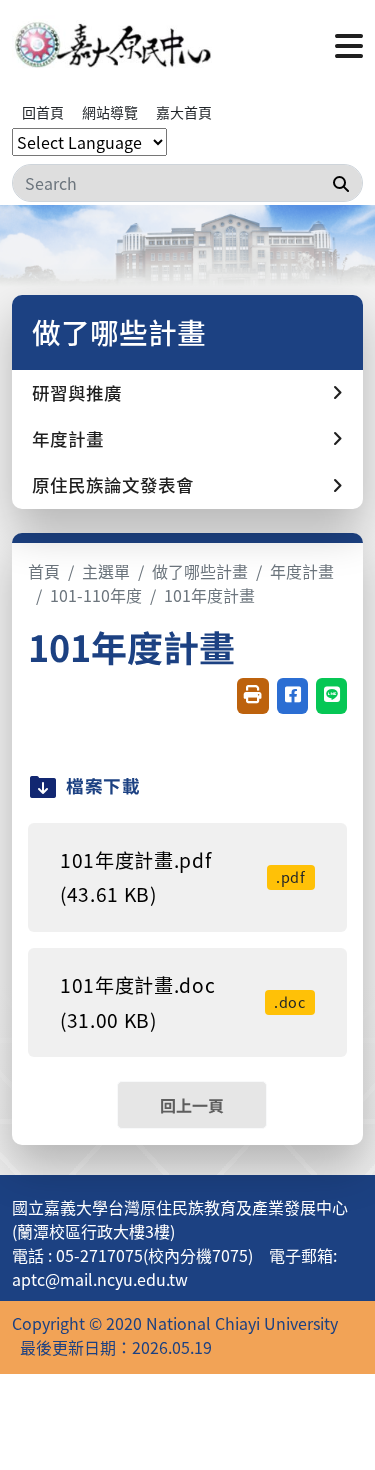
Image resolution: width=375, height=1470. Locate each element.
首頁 (44, 571)
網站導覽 (110, 112)
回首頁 (43, 112)
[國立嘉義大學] (112, 44)
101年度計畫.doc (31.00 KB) (183, 1002)
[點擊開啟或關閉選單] (349, 44)
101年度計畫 (209, 595)
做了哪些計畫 (200, 571)
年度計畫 (302, 571)
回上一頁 (192, 1105)
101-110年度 (96, 595)
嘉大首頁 (184, 112)
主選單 (106, 571)
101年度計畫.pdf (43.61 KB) (183, 877)
